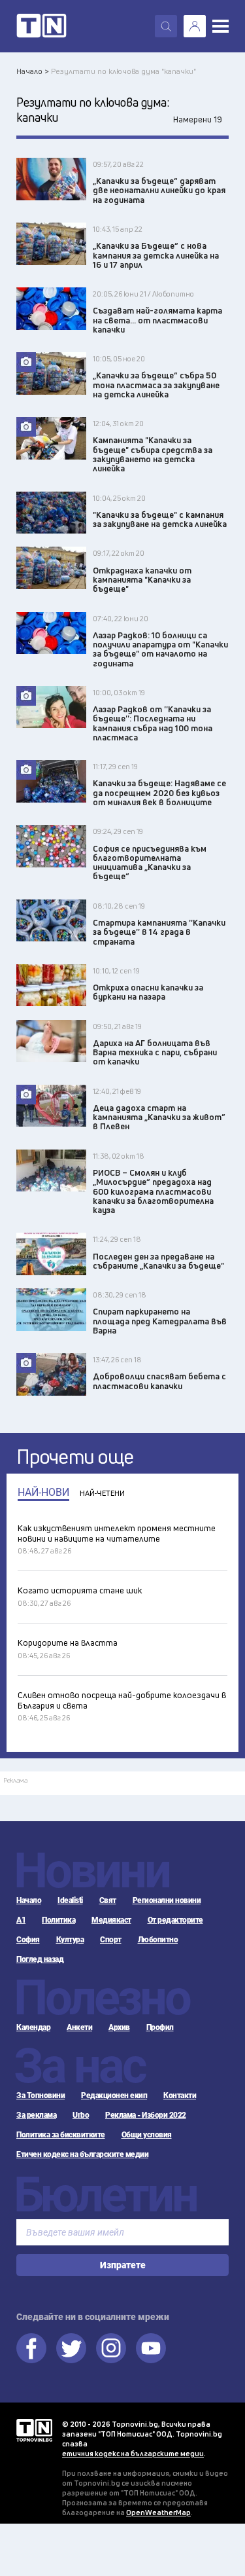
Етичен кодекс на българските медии (82, 2154)
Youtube (151, 2348)
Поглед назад (40, 1959)
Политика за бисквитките (61, 2135)
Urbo (81, 2115)
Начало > (33, 71)
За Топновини (41, 2095)
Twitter (71, 2348)
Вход (195, 26)
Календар (33, 2027)
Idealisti (70, 1900)
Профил (160, 2027)
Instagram (111, 2348)
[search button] (166, 26)
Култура (70, 1940)
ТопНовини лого (41, 26)
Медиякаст (111, 1920)
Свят (108, 1900)
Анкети (79, 2027)
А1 (21, 1920)
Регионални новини (167, 1900)
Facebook (31, 2348)
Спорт (111, 1940)
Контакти (180, 2095)
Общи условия (147, 2135)
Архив (119, 2027)
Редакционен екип (114, 2095)
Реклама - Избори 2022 (146, 2115)
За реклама (36, 2115)
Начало (29, 1900)
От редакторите (175, 1920)
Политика (58, 1920)
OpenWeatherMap (158, 2512)
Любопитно (158, 1940)
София (28, 1940)
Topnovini (34, 2430)
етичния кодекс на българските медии (133, 2453)
